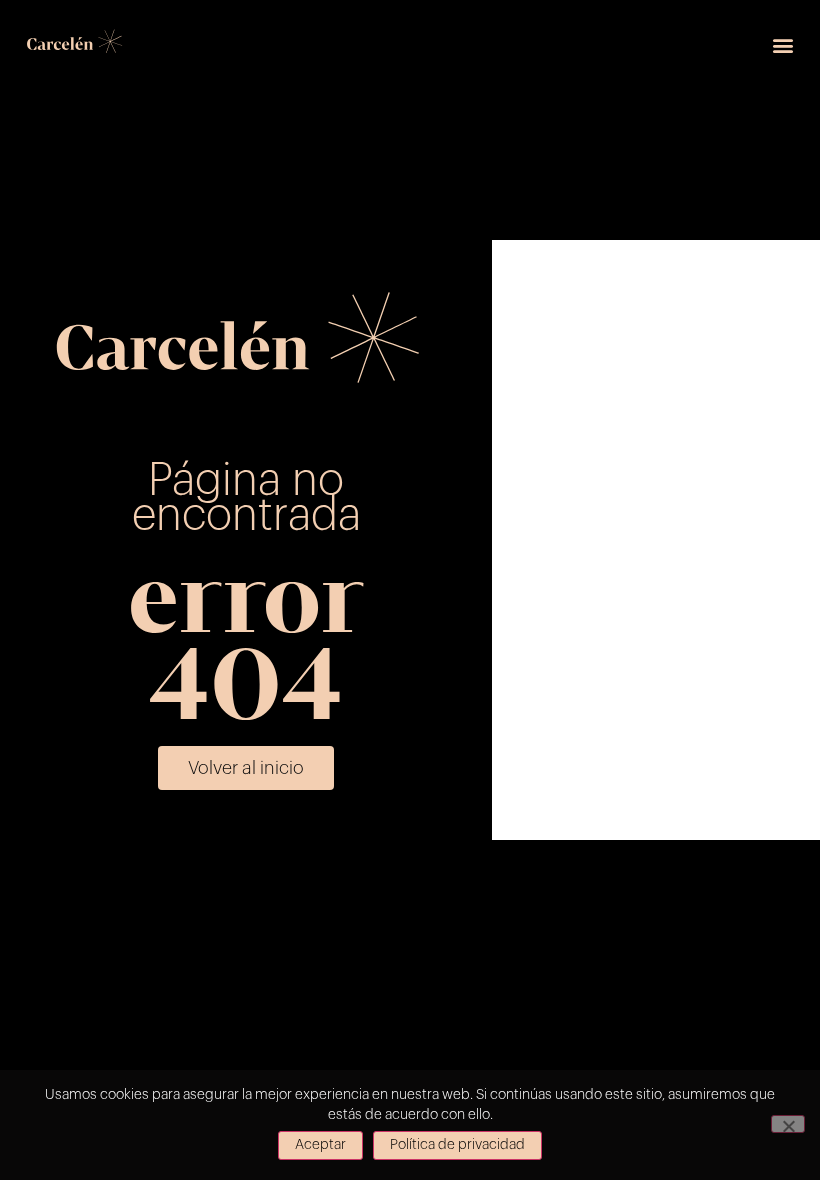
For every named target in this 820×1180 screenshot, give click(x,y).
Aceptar (320, 1145)
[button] (783, 45)
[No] (788, 1124)
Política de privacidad (457, 1145)
